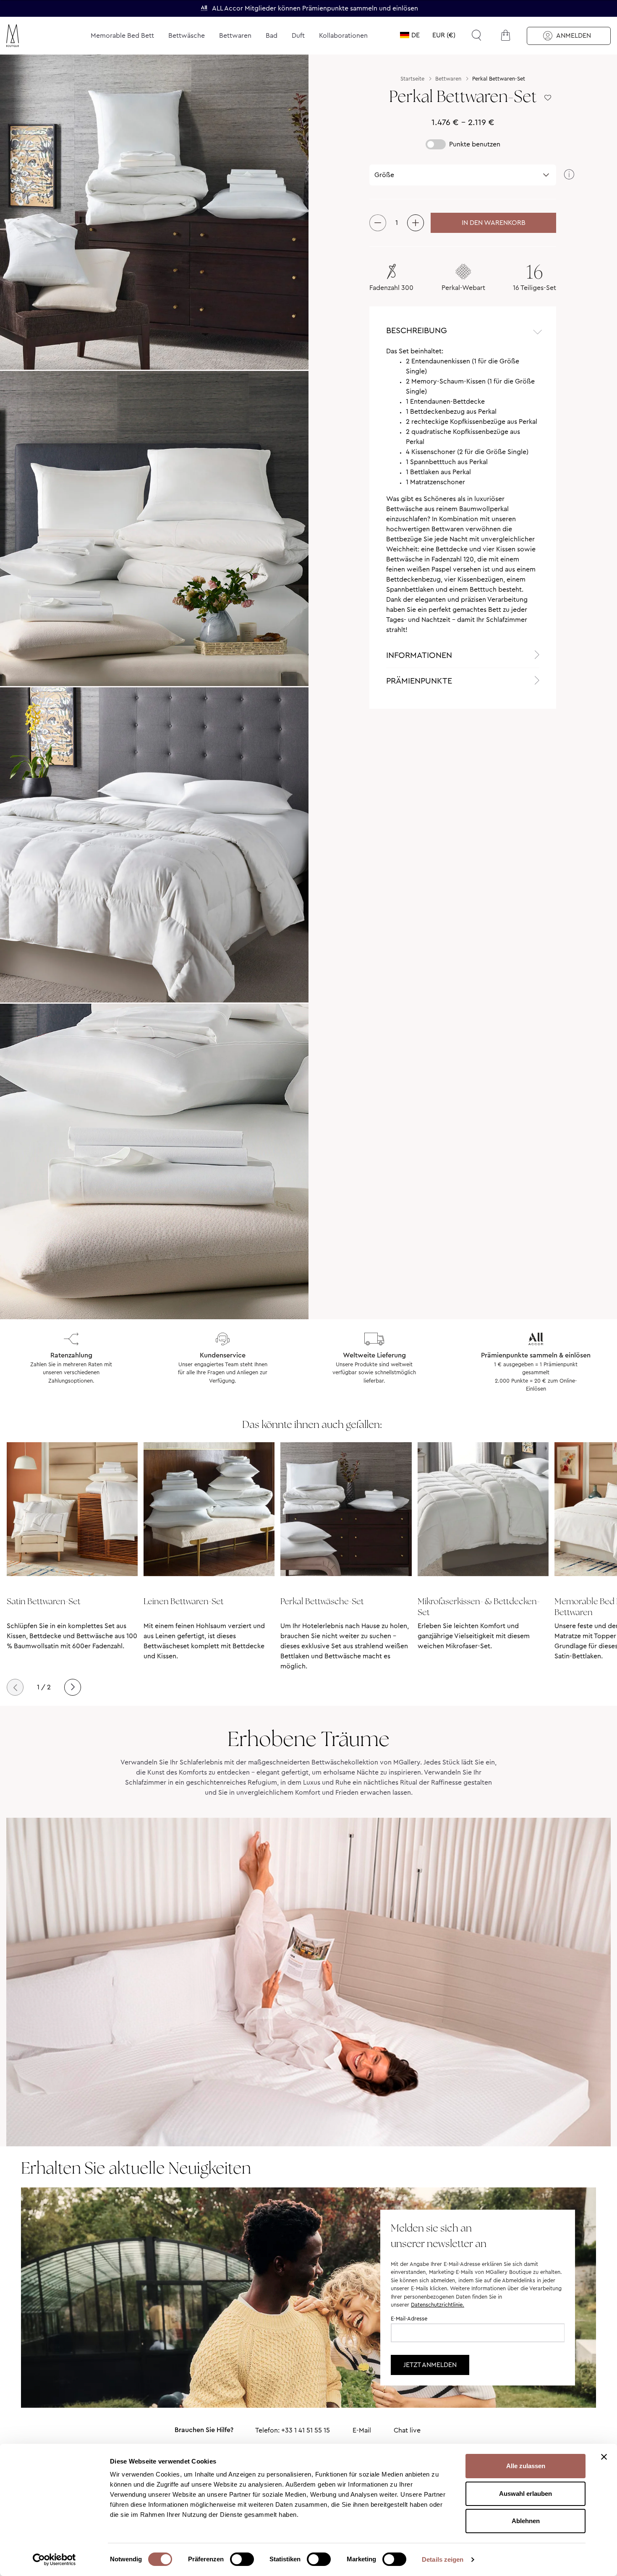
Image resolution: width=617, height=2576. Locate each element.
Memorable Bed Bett (122, 35)
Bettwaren (235, 35)
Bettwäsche (187, 35)
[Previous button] (15, 1687)
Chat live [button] (407, 2430)
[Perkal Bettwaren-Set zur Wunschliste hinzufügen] (548, 98)
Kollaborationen (343, 35)
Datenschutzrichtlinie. (438, 2305)
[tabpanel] (463, 494)
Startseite (412, 79)
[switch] (242, 2560)
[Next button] (73, 1687)
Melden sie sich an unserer (439, 2236)
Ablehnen (526, 2521)
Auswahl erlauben (525, 2494)
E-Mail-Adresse (409, 2319)
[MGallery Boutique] (32, 36)
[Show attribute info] (569, 175)
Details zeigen (443, 2559)
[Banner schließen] (604, 2457)
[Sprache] (410, 35)
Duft (298, 35)
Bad (272, 35)
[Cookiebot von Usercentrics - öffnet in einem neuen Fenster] (54, 2560)
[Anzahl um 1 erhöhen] (416, 223)
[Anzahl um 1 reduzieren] (378, 223)
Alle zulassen (526, 2466)
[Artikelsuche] (476, 35)
